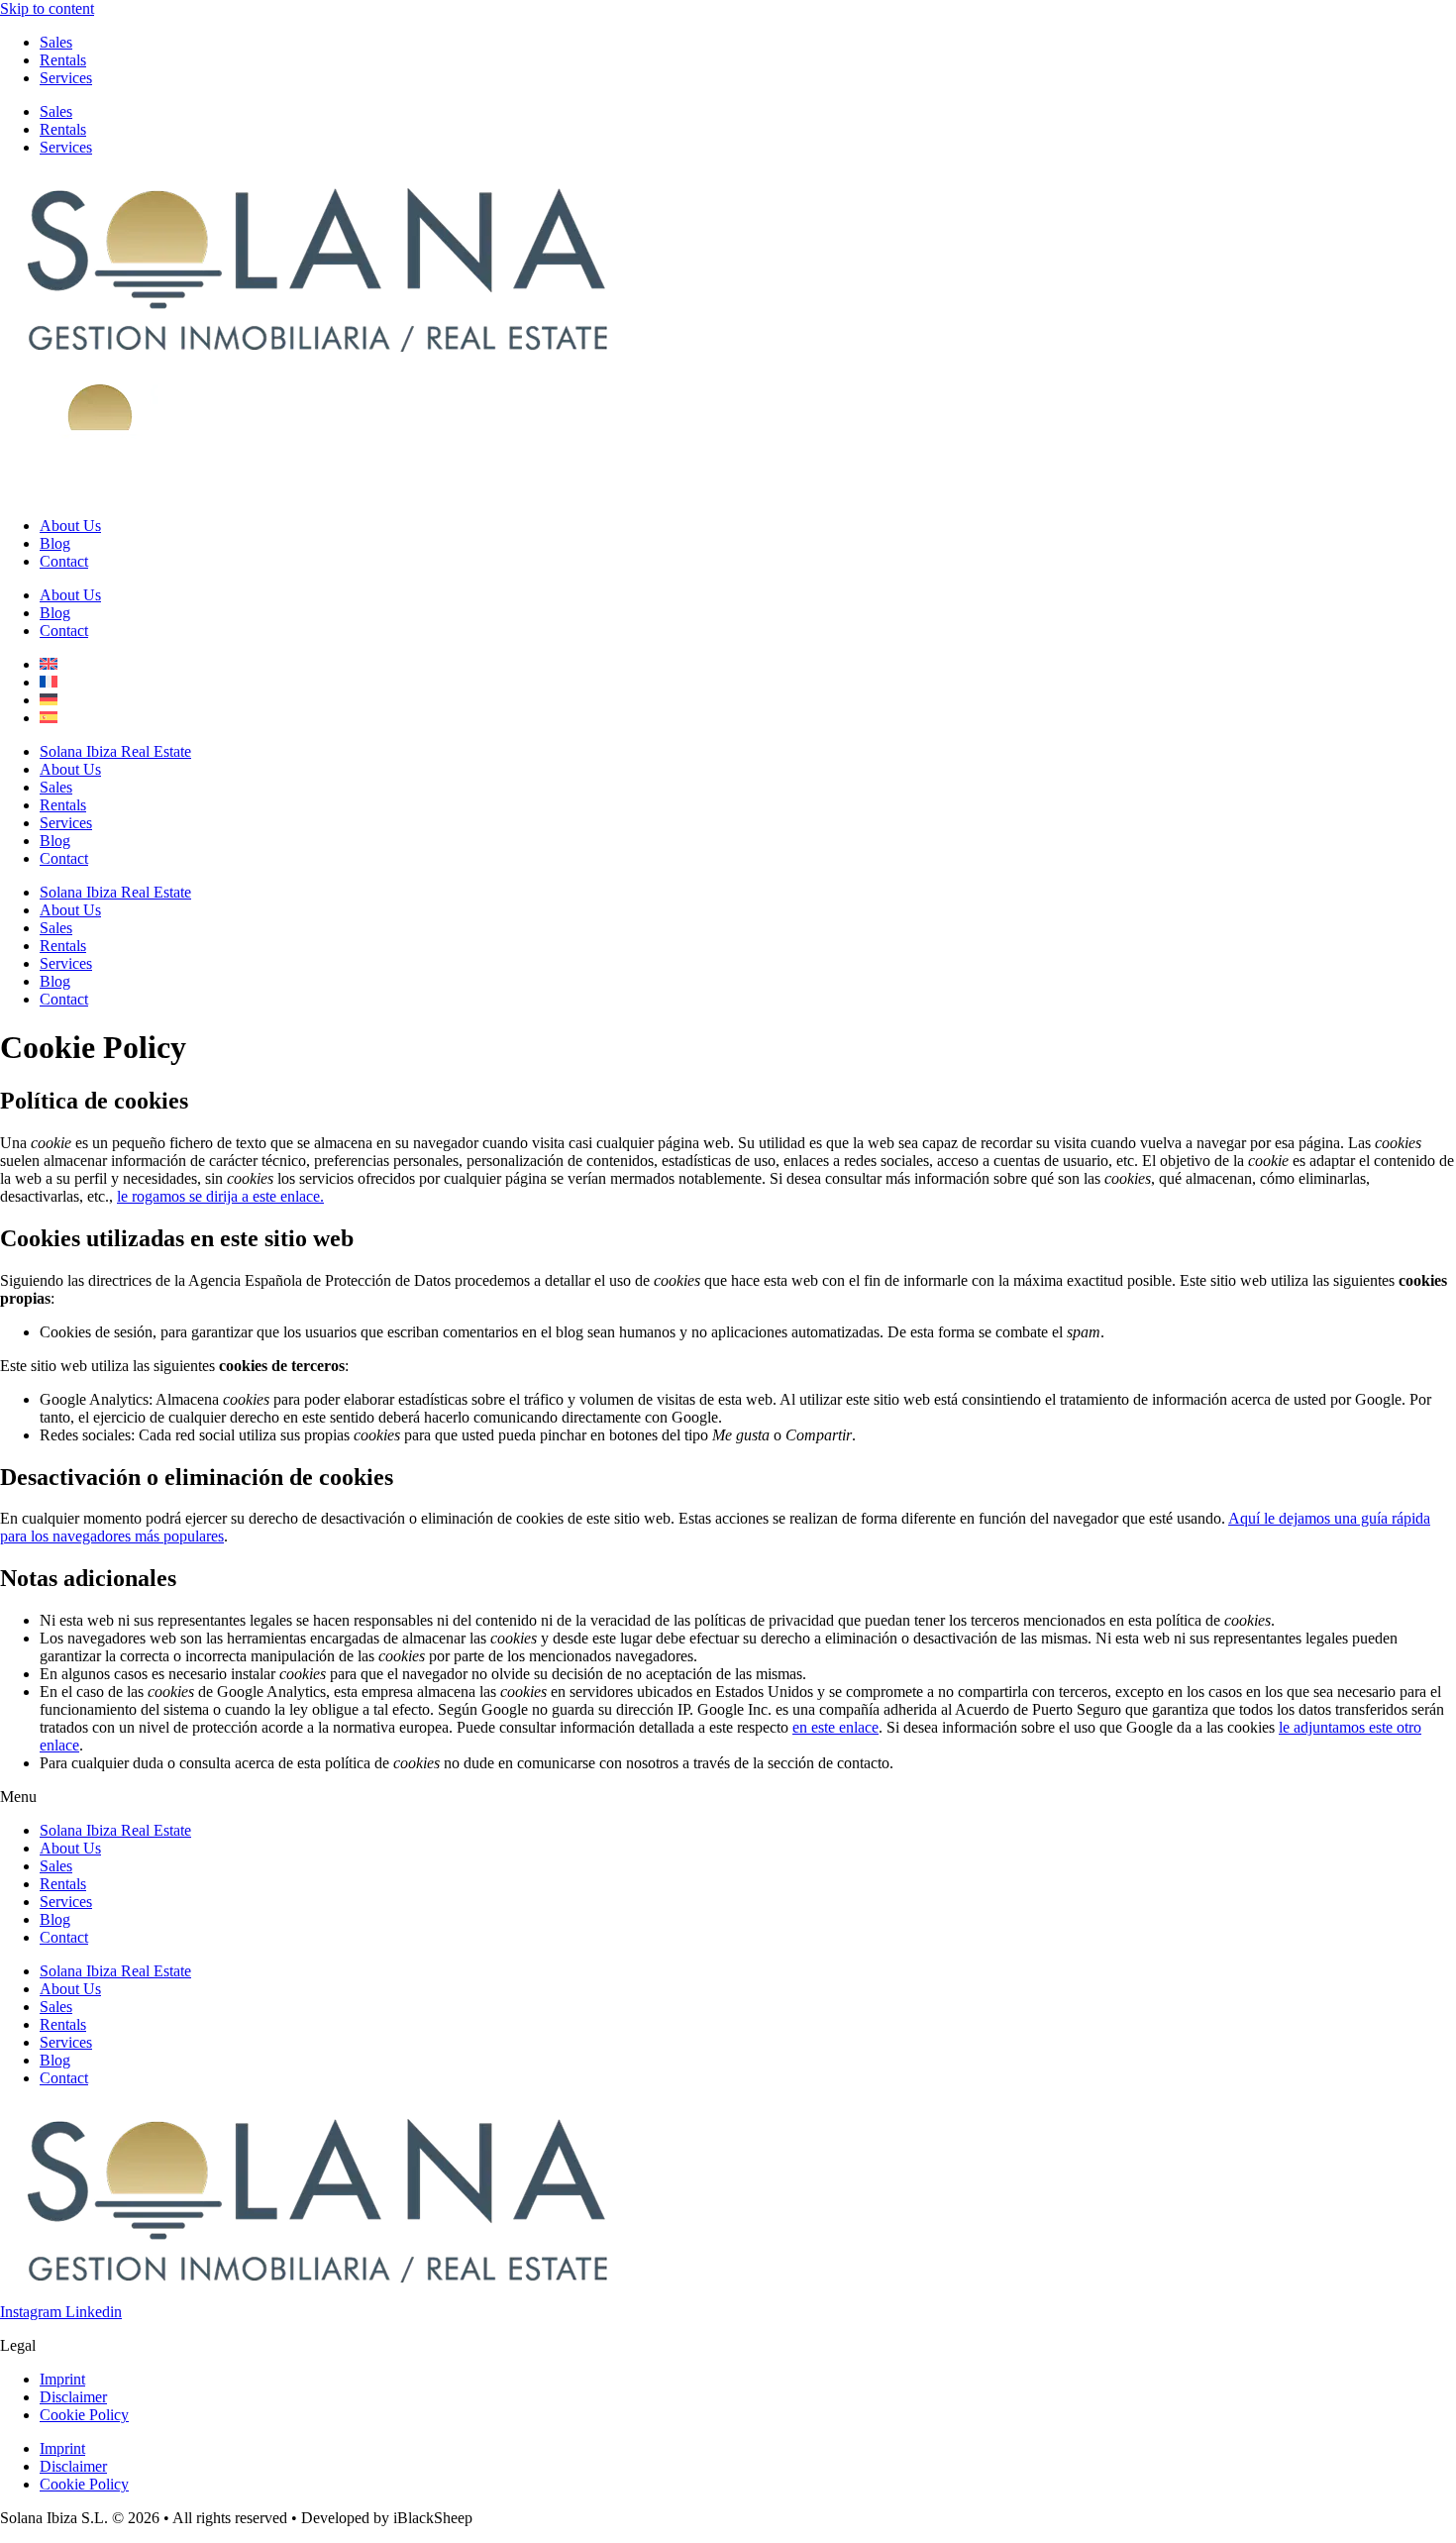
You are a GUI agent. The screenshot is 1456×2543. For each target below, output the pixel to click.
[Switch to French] (49, 682)
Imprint (62, 2379)
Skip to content (47, 8)
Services (66, 78)
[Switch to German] (49, 700)
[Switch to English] (49, 664)
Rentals (63, 60)
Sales (56, 42)
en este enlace (835, 1727)
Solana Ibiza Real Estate (115, 751)
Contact (64, 561)
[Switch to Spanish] (49, 718)
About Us (70, 526)
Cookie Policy (84, 2415)
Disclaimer (73, 2397)
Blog (55, 543)
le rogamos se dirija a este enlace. (220, 1196)
